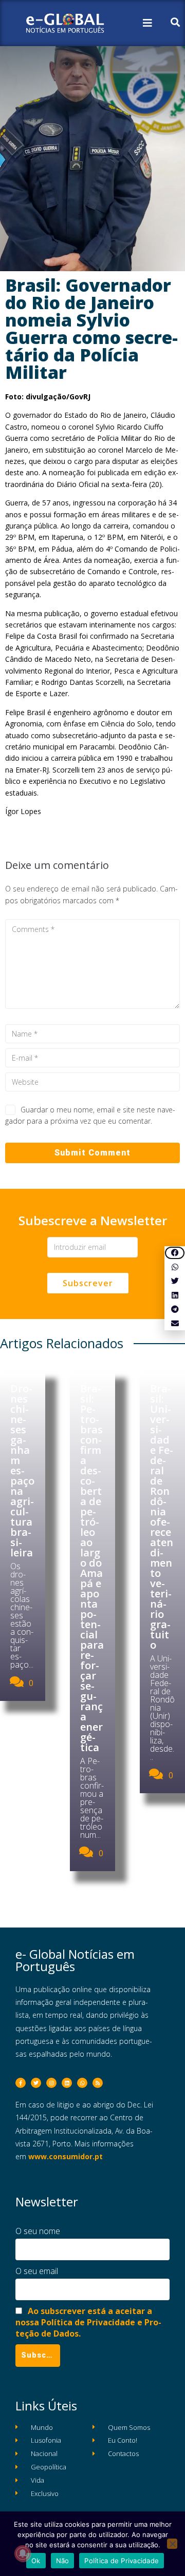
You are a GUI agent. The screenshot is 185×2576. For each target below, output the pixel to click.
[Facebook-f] (21, 2083)
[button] (175, 1253)
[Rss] (98, 2083)
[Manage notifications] (23, 2553)
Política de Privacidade (122, 2561)
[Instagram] (51, 2083)
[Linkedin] (67, 2083)
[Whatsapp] (82, 2083)
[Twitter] (36, 2083)
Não (63, 2561)
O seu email (37, 2271)
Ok (36, 2561)
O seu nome (38, 2231)
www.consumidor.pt (66, 2156)
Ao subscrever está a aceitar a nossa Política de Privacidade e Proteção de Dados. (88, 2322)
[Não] (172, 2544)
